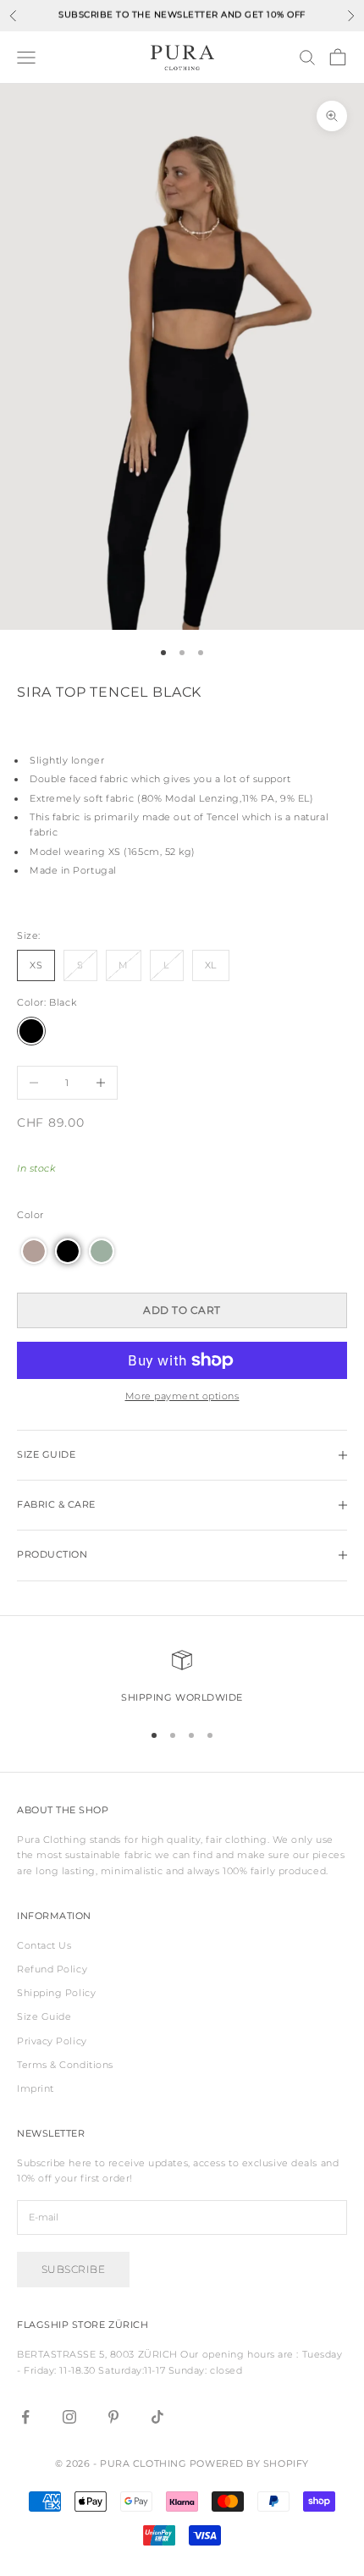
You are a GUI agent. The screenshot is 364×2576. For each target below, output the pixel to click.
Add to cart (182, 1310)
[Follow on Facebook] (25, 2417)
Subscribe (73, 2269)
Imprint (36, 2088)
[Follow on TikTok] (157, 2417)
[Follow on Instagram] (69, 2417)
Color (30, 1215)
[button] (34, 1251)
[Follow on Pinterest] (113, 2417)
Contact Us (44, 1945)
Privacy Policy (52, 2041)
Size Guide (44, 2016)
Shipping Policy (56, 1993)
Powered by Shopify (249, 2463)
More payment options (182, 1396)
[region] (182, 1678)
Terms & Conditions (65, 2065)
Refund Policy (52, 1969)
